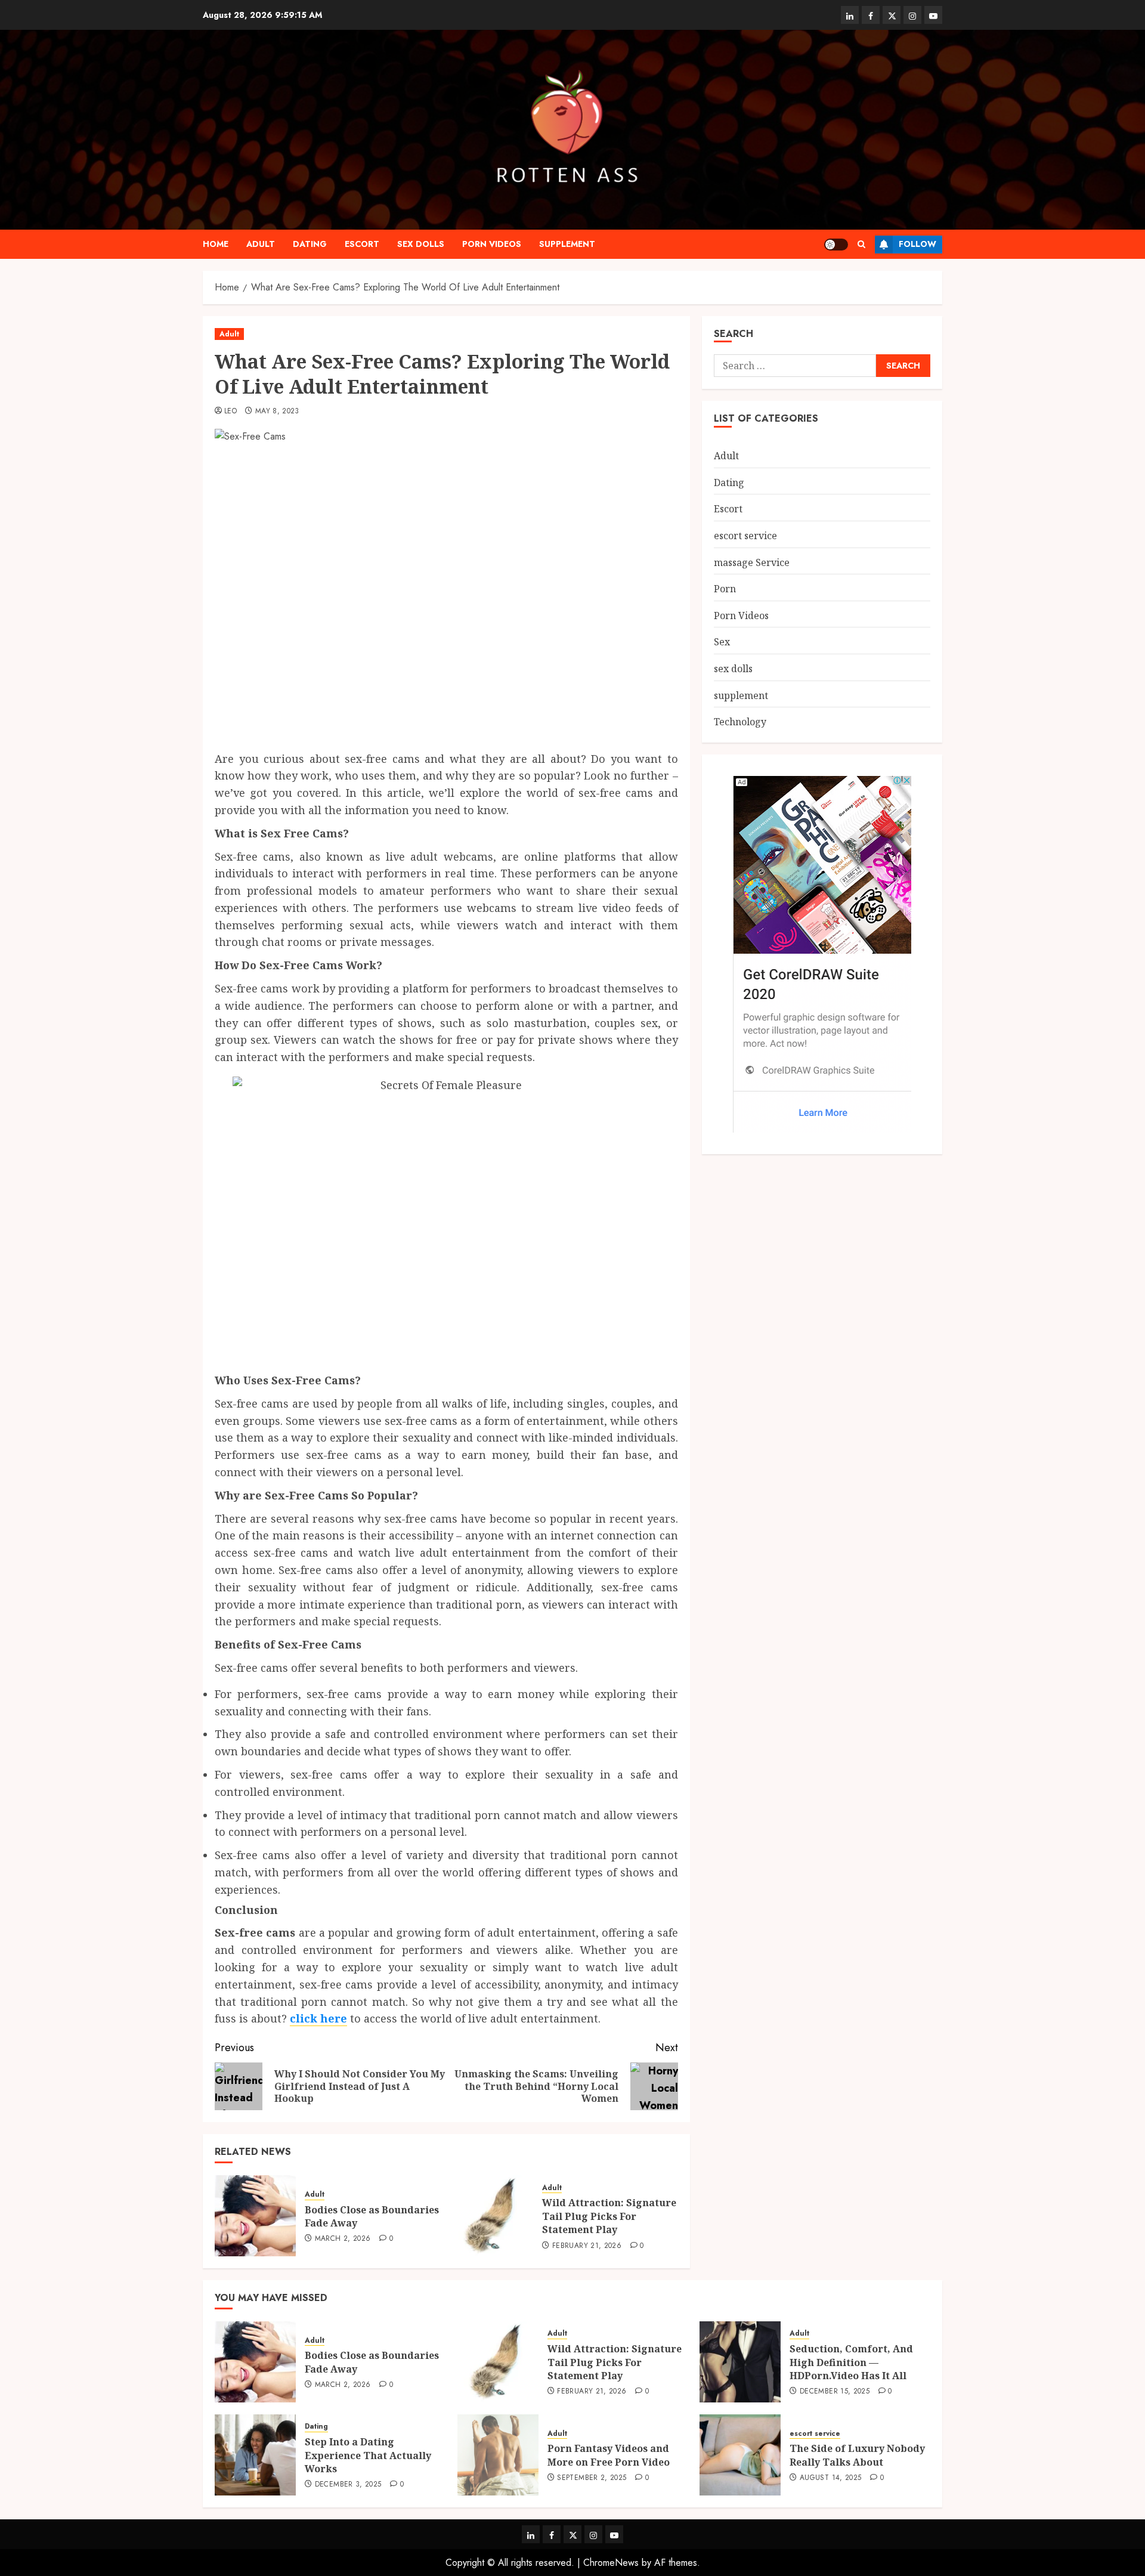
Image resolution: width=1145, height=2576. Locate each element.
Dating (310, 244)
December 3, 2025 (348, 2485)
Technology (740, 722)
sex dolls (421, 244)
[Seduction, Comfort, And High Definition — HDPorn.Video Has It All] (740, 2362)
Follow (917, 244)
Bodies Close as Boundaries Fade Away (372, 2216)
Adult (261, 244)
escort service (745, 536)
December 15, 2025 (835, 2392)
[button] (861, 244)
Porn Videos (492, 244)
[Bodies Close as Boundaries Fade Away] (255, 2216)
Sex (722, 642)
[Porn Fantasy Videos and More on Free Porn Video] (498, 2455)
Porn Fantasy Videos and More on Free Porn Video (609, 2455)
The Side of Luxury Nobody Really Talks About (857, 2455)
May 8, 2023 (277, 412)
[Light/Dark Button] (836, 245)
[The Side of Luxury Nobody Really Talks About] (740, 2455)
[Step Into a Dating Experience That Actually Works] (255, 2455)
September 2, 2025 (592, 2478)
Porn (725, 589)
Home (216, 244)
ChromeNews (611, 2563)
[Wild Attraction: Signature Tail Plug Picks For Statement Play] (493, 2216)
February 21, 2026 (587, 2246)
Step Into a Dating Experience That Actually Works (368, 2455)
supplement (567, 244)
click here (318, 2018)
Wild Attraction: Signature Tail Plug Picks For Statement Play (609, 2216)
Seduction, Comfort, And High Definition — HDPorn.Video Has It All (851, 2362)
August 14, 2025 (830, 2478)
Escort (362, 244)
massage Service (752, 562)
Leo (230, 412)
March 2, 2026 (343, 2239)
